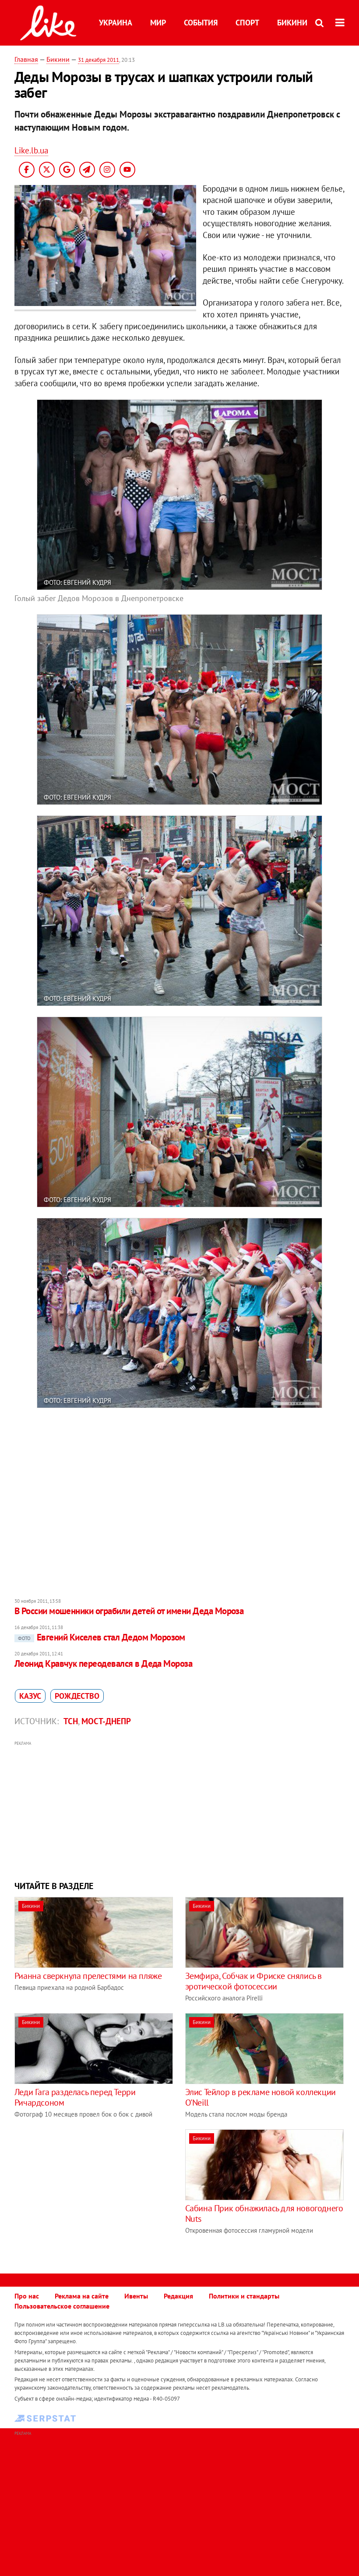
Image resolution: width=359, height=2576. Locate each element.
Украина (116, 23)
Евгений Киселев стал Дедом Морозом (102, 1637)
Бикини (292, 23)
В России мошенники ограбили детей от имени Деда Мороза (129, 1611)
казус (30, 1696)
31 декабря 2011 (99, 60)
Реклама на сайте (82, 2296)
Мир (158, 23)
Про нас (27, 2296)
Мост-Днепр (106, 1721)
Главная (26, 59)
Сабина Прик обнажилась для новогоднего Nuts (264, 2213)
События (201, 23)
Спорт (247, 23)
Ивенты (136, 2296)
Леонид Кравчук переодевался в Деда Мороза (103, 1663)
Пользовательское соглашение (62, 2306)
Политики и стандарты (244, 2296)
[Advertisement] (179, 1810)
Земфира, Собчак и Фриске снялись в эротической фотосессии (253, 1981)
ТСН (71, 1721)
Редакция (178, 2296)
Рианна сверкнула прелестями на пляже (88, 1976)
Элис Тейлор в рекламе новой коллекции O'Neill (260, 2097)
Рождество (77, 1696)
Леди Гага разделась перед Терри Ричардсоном (75, 2097)
